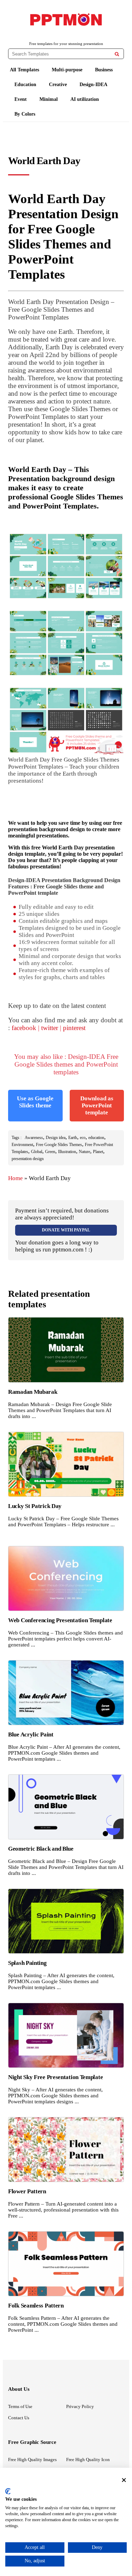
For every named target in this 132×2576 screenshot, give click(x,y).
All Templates (24, 70)
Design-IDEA (93, 85)
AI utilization (85, 99)
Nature (84, 1152)
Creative (58, 85)
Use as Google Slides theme (35, 1102)
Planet (98, 1152)
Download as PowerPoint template (97, 1105)
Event (21, 99)
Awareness (34, 1138)
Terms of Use (20, 2406)
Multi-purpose (67, 70)
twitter (50, 1028)
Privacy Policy (80, 2406)
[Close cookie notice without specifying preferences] (124, 2480)
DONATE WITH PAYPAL (66, 1230)
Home (15, 1178)
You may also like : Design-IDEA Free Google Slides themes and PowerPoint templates (66, 1064)
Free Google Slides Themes (59, 1145)
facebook (24, 1028)
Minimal (49, 99)
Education (25, 85)
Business (104, 70)
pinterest (74, 1028)
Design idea (56, 1138)
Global (37, 1152)
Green (50, 1152)
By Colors (25, 114)
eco (83, 1138)
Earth (73, 1138)
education (96, 1138)
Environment (22, 1145)
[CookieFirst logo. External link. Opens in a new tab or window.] (8, 2491)
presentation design (28, 1159)
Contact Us (19, 2418)
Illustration (67, 1152)
